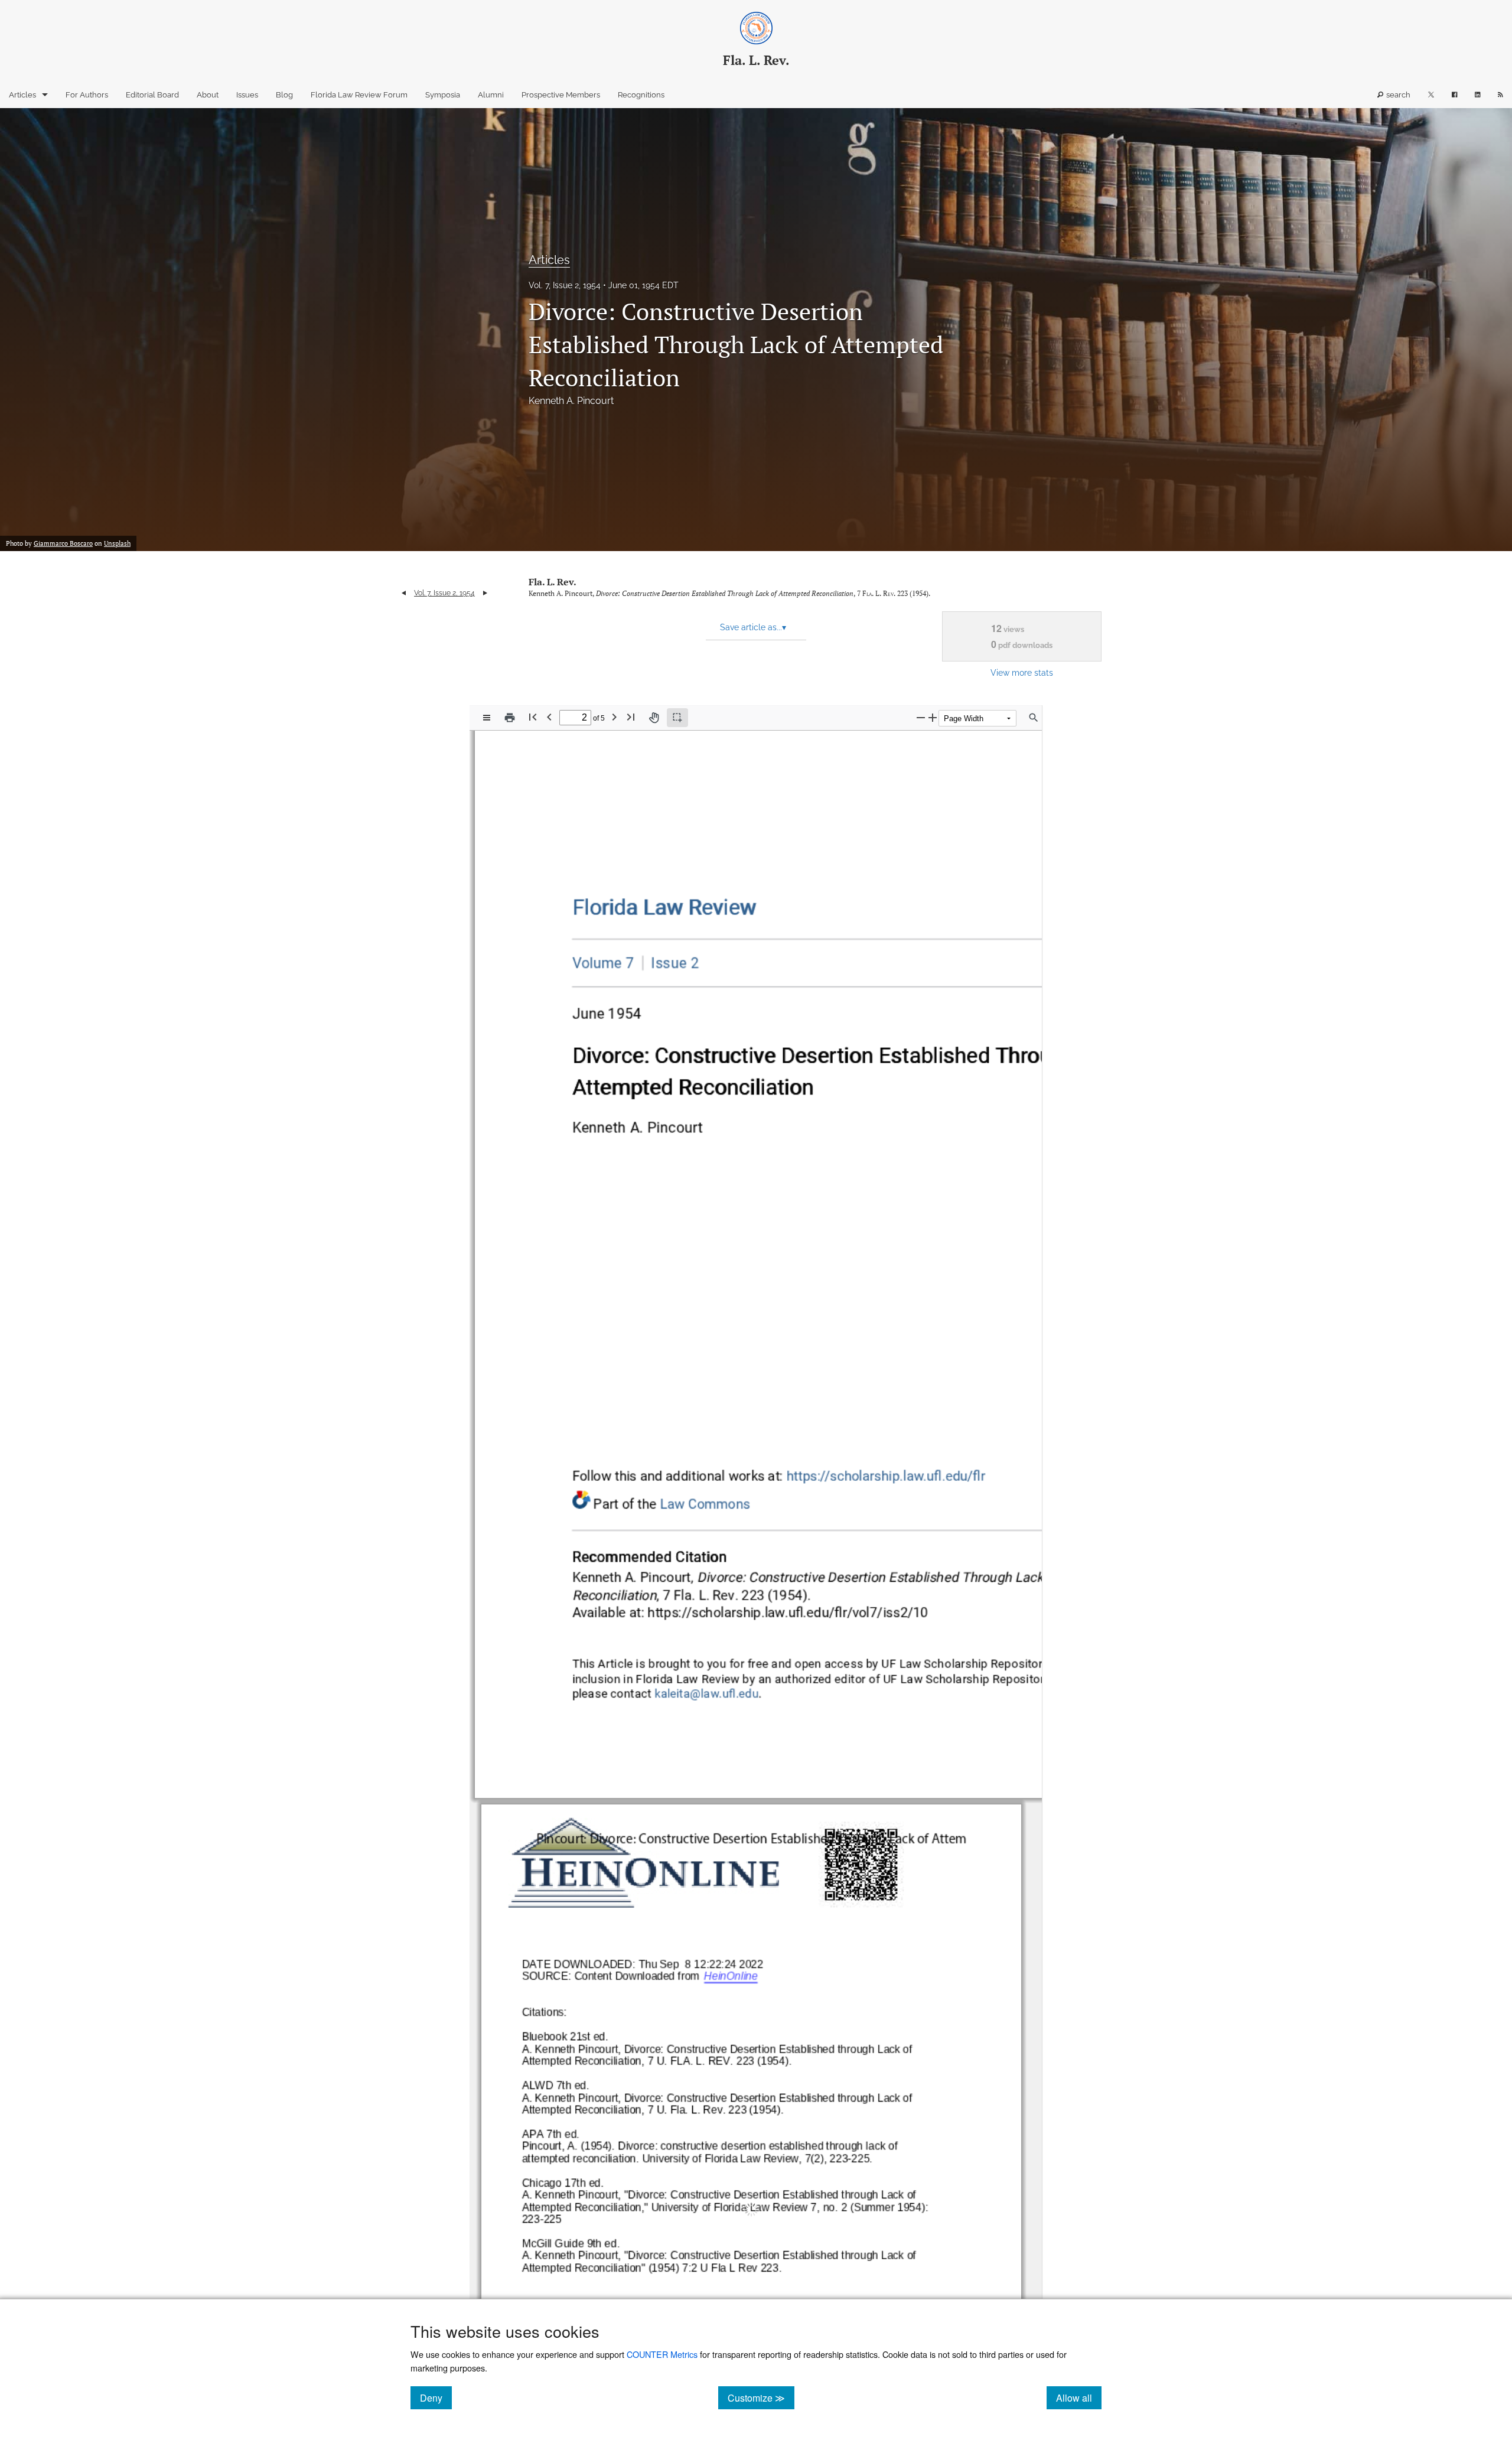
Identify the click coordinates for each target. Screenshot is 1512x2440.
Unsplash (117, 543)
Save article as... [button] (753, 627)
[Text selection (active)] (677, 718)
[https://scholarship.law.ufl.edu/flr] (664, 908)
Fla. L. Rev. (553, 582)
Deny (436, 2397)
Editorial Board (152, 95)
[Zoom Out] (921, 717)
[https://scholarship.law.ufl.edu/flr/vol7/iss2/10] (790, 1611)
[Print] (510, 718)
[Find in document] (1034, 718)
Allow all (1079, 2397)
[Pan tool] (654, 718)
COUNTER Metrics (662, 2354)
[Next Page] (614, 717)
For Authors (87, 95)
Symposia (443, 95)
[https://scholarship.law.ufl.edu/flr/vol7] (603, 963)
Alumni (491, 95)
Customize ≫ (761, 2397)
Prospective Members (561, 95)
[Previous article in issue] (404, 593)
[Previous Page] (549, 717)
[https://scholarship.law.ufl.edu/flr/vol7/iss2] (671, 963)
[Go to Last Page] (631, 717)
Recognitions (641, 95)
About (208, 95)
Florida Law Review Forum (359, 95)
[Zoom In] (933, 717)
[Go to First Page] (533, 717)
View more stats (1022, 672)
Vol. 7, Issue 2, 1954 (565, 285)
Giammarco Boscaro (63, 543)
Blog (284, 95)
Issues (247, 95)
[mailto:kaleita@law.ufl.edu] (707, 1693)
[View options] (487, 718)
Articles (22, 95)
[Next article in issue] (485, 593)
